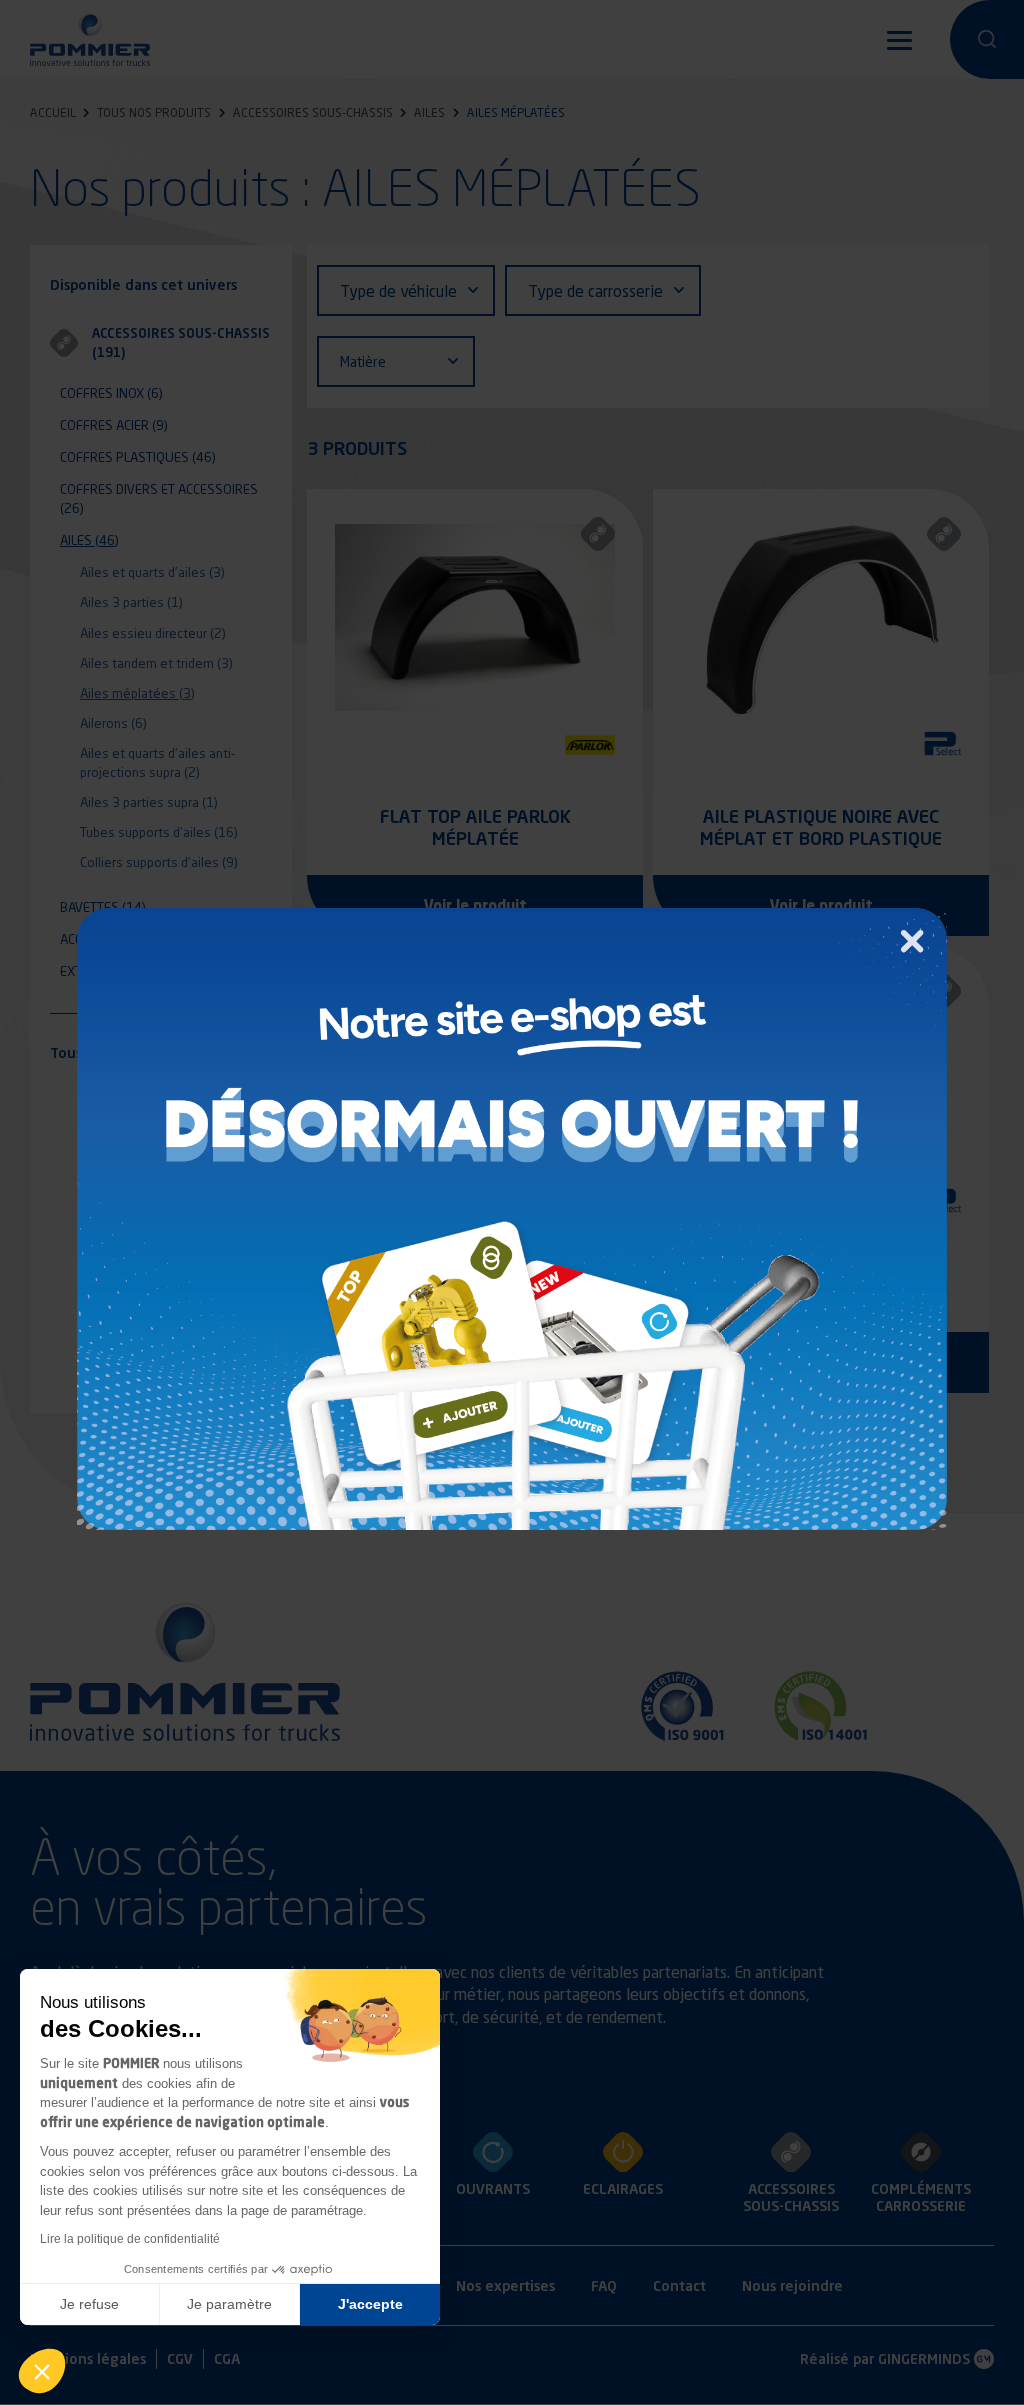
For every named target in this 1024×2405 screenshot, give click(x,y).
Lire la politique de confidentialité (130, 2239)
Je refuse (89, 2304)
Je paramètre (229, 2304)
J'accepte (370, 2304)
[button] (42, 2371)
